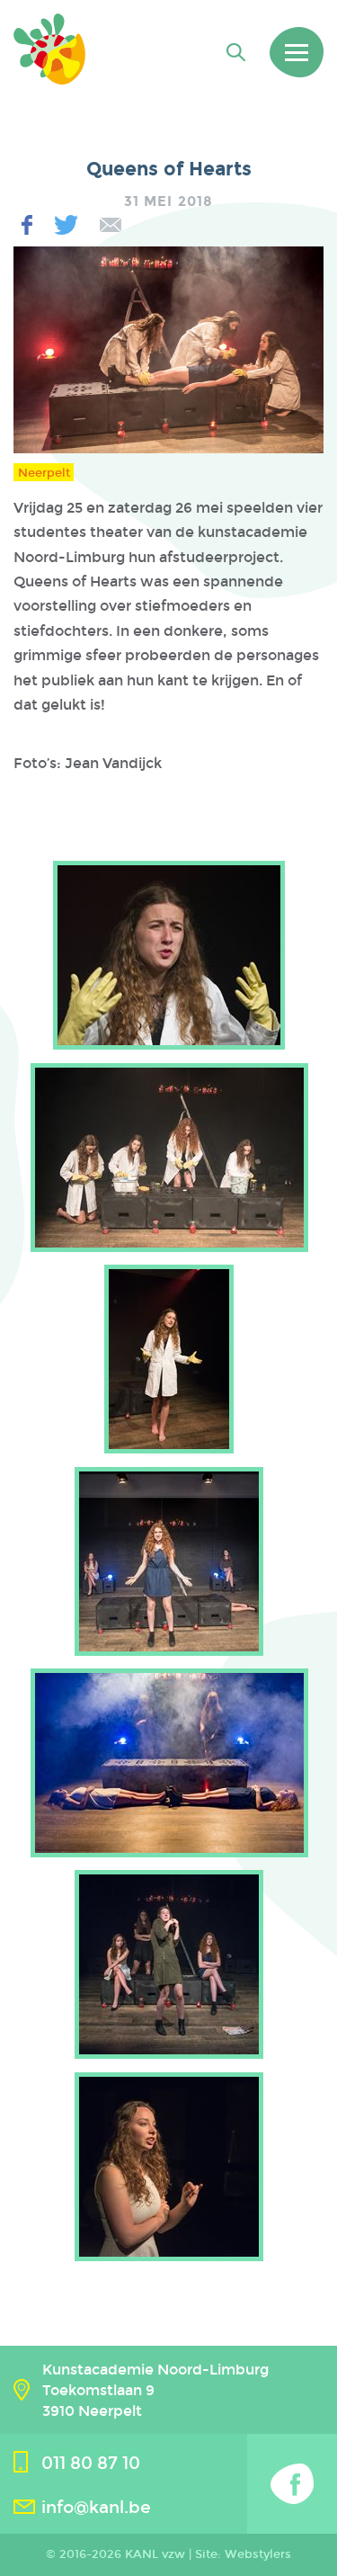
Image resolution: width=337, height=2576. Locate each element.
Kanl (49, 49)
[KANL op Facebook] (292, 2484)
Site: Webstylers (243, 2554)
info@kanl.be (96, 2507)
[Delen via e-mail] (111, 225)
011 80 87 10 (91, 2463)
